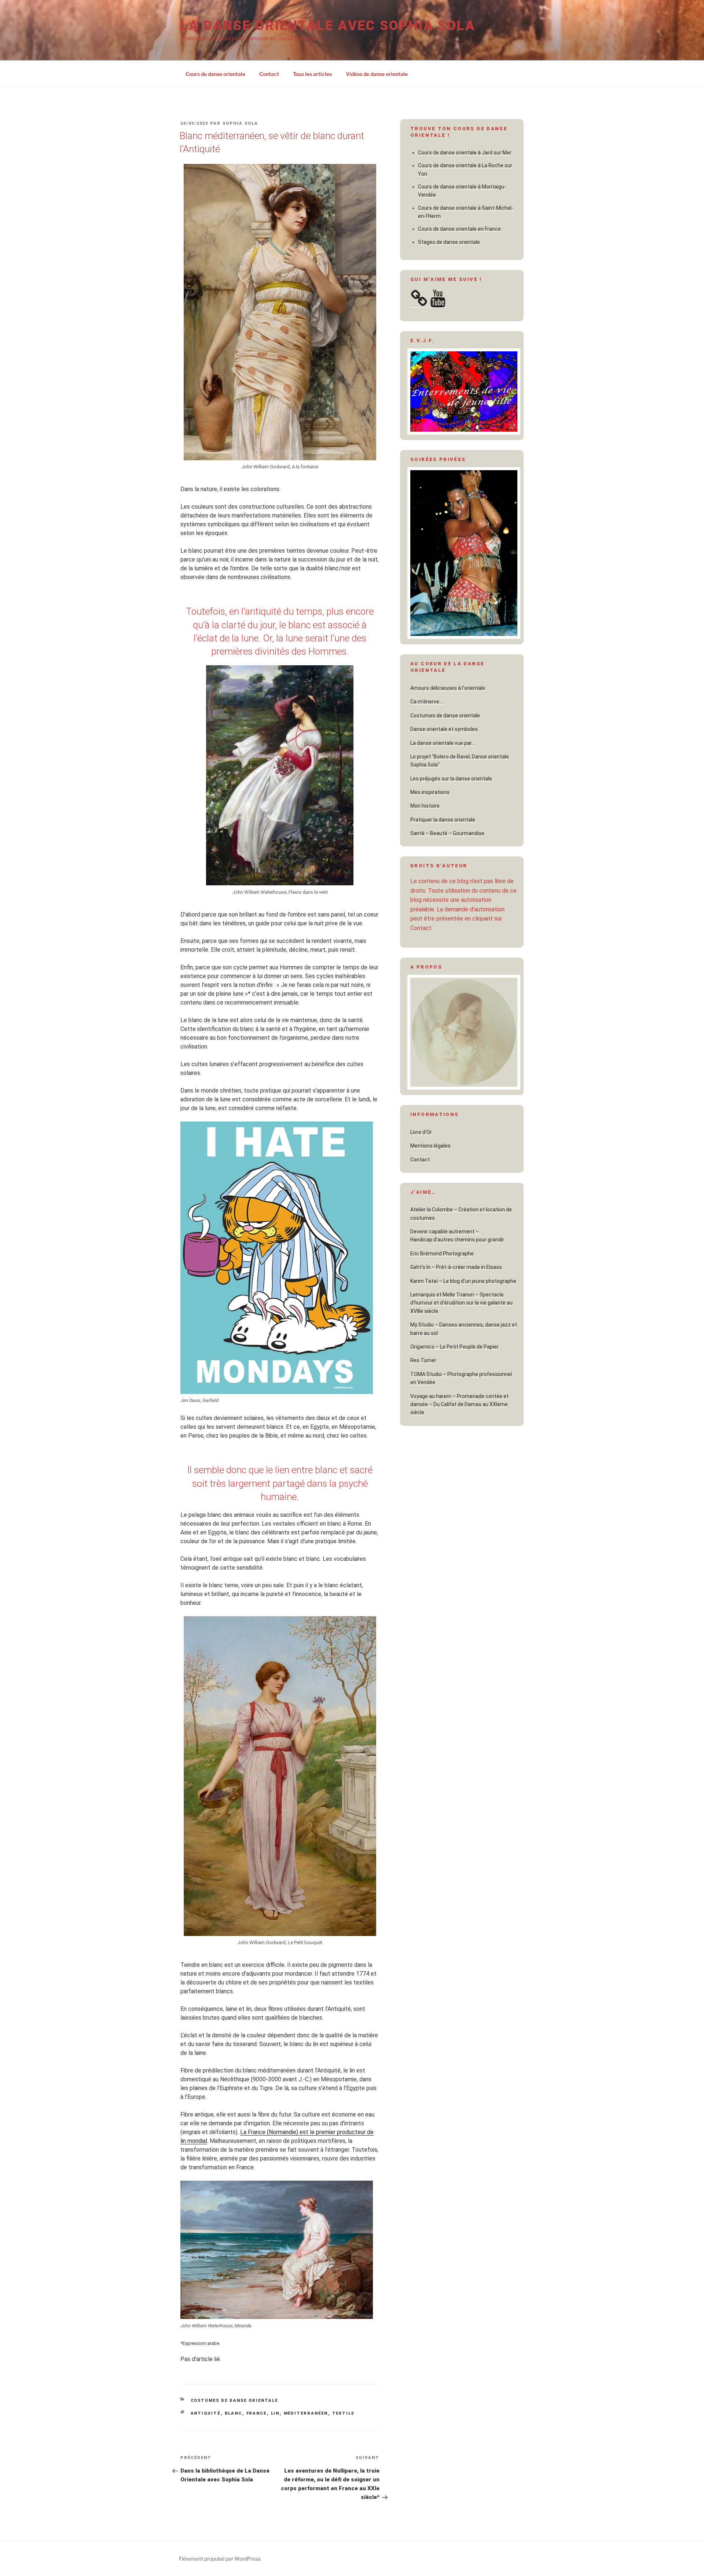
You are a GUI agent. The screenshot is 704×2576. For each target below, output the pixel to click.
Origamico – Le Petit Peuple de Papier (454, 1347)
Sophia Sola (240, 123)
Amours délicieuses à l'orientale (448, 688)
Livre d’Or (421, 1132)
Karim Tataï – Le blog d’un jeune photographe (463, 1281)
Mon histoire (425, 806)
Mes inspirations (430, 792)
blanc (234, 2413)
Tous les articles (312, 74)
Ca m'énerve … (427, 702)
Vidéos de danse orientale (377, 74)
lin (275, 2413)
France (257, 2413)
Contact (269, 74)
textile (343, 2413)
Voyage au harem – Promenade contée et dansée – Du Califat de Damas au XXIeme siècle (459, 1404)
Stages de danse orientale (449, 242)
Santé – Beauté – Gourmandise (447, 833)
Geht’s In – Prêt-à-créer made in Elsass (456, 1267)
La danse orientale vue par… (443, 743)
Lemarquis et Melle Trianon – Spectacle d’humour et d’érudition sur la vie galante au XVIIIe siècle (461, 1303)
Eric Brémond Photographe (442, 1254)
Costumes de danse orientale (234, 2401)
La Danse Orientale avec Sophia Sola (328, 26)
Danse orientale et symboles (444, 729)
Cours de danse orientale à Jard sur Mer (465, 153)
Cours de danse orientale (215, 74)
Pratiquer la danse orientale (443, 820)
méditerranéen (306, 2413)
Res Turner (423, 1360)
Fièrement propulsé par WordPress (220, 2559)
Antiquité (206, 2413)
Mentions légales (430, 1146)
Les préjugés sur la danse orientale (451, 779)
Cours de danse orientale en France (459, 229)
